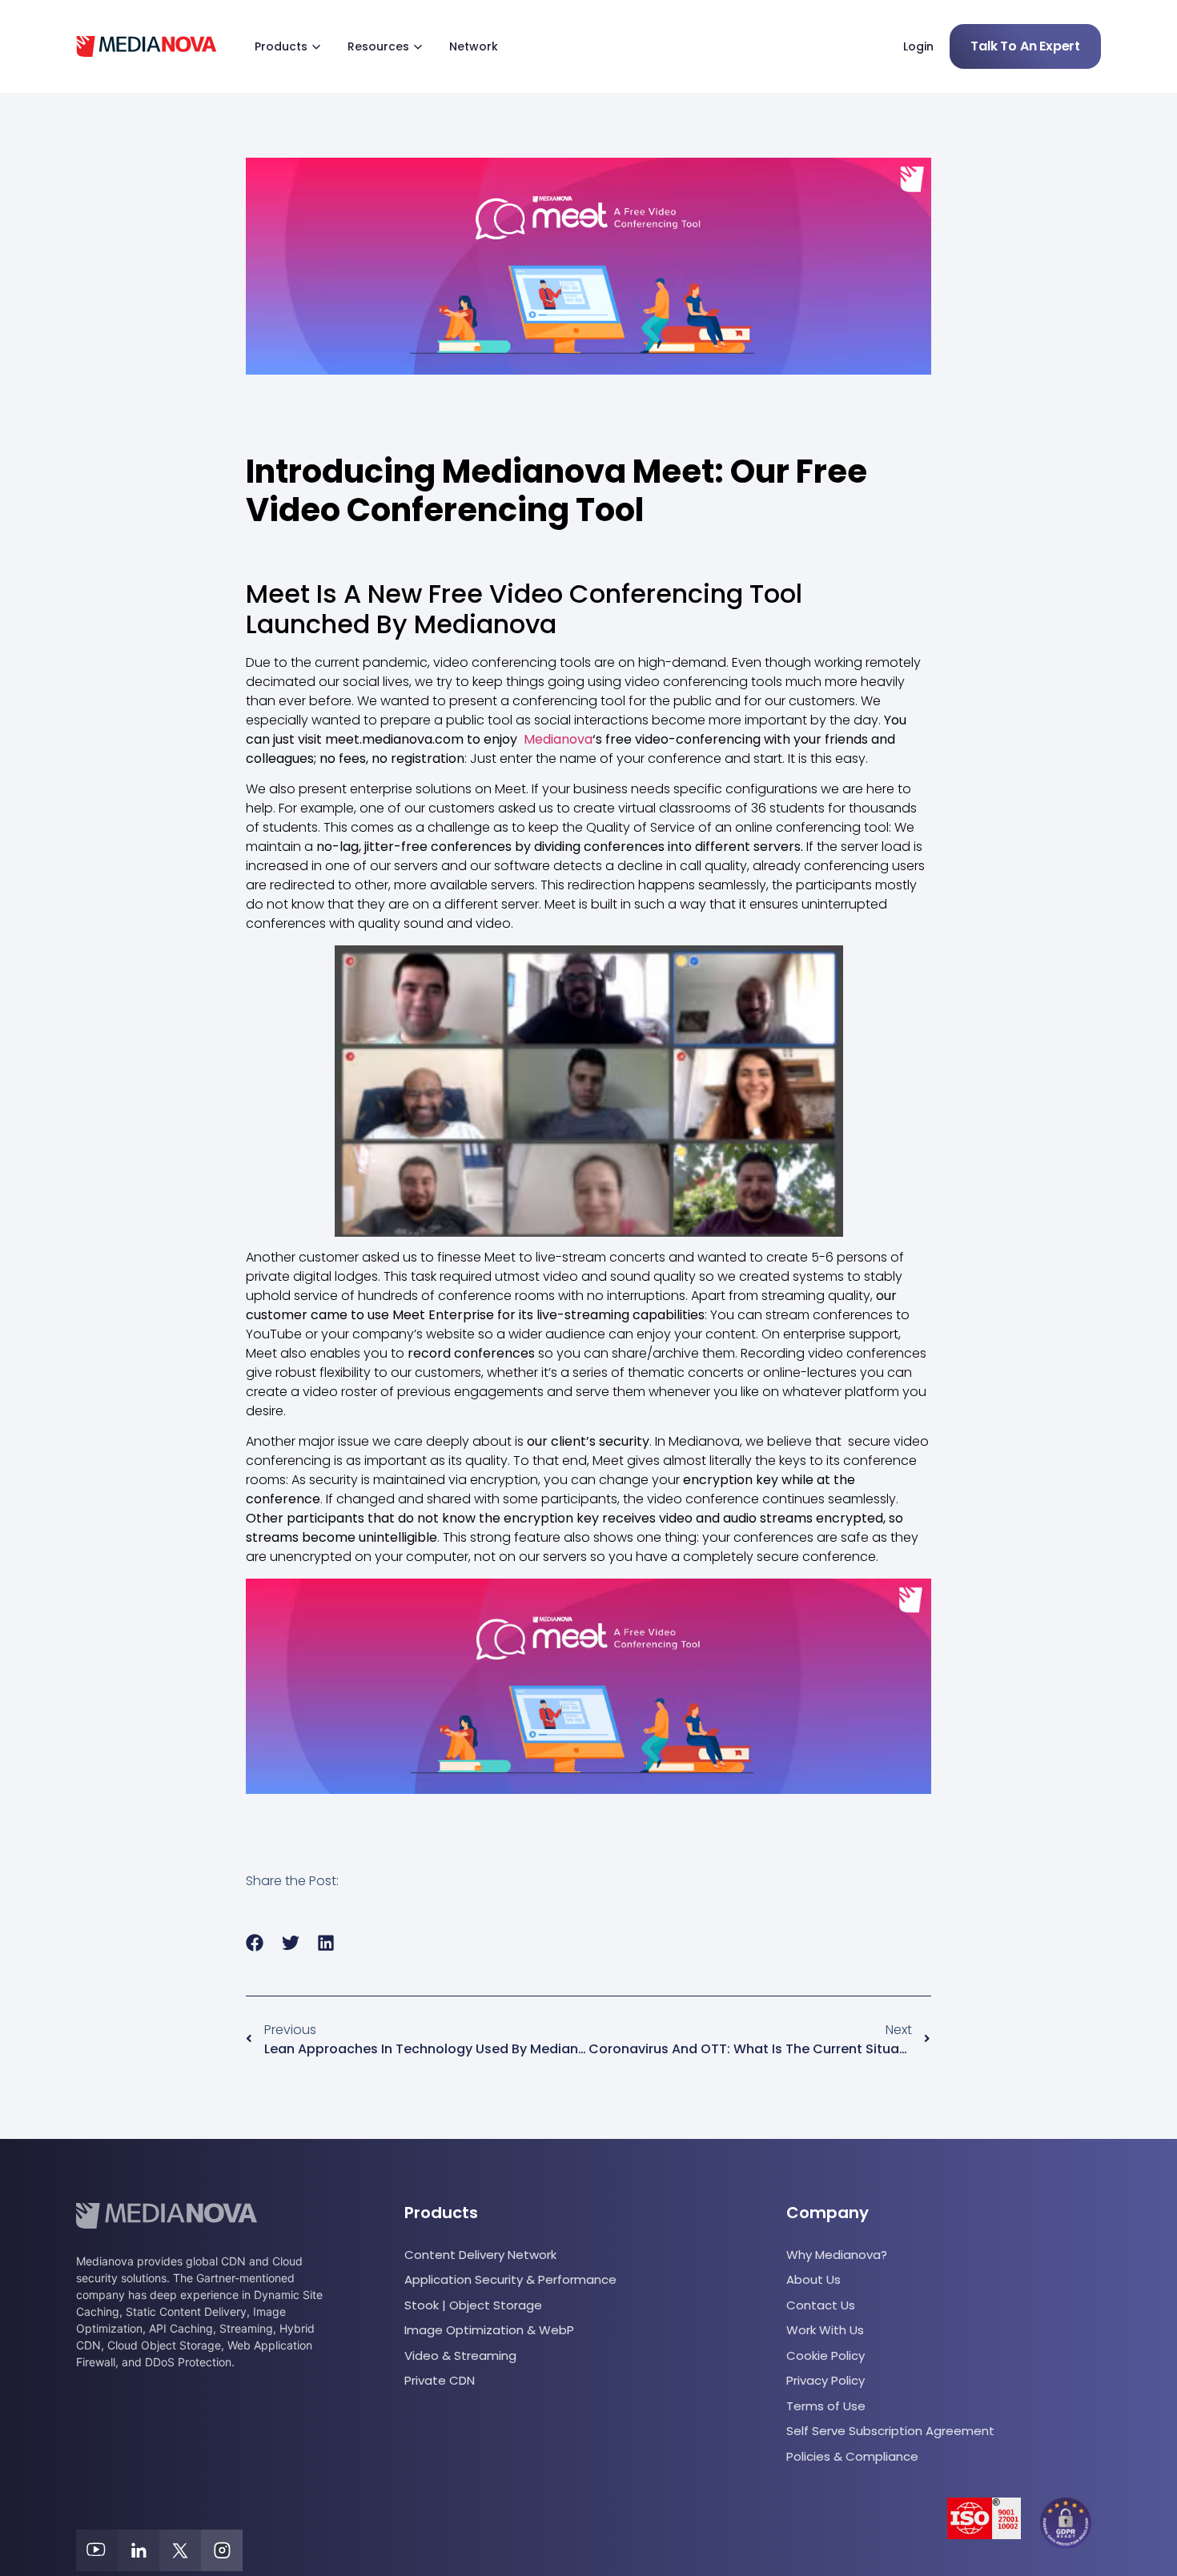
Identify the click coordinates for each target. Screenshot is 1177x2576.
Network (474, 46)
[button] (255, 1943)
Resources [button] (378, 46)
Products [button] (281, 46)
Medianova (558, 739)
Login (918, 46)
